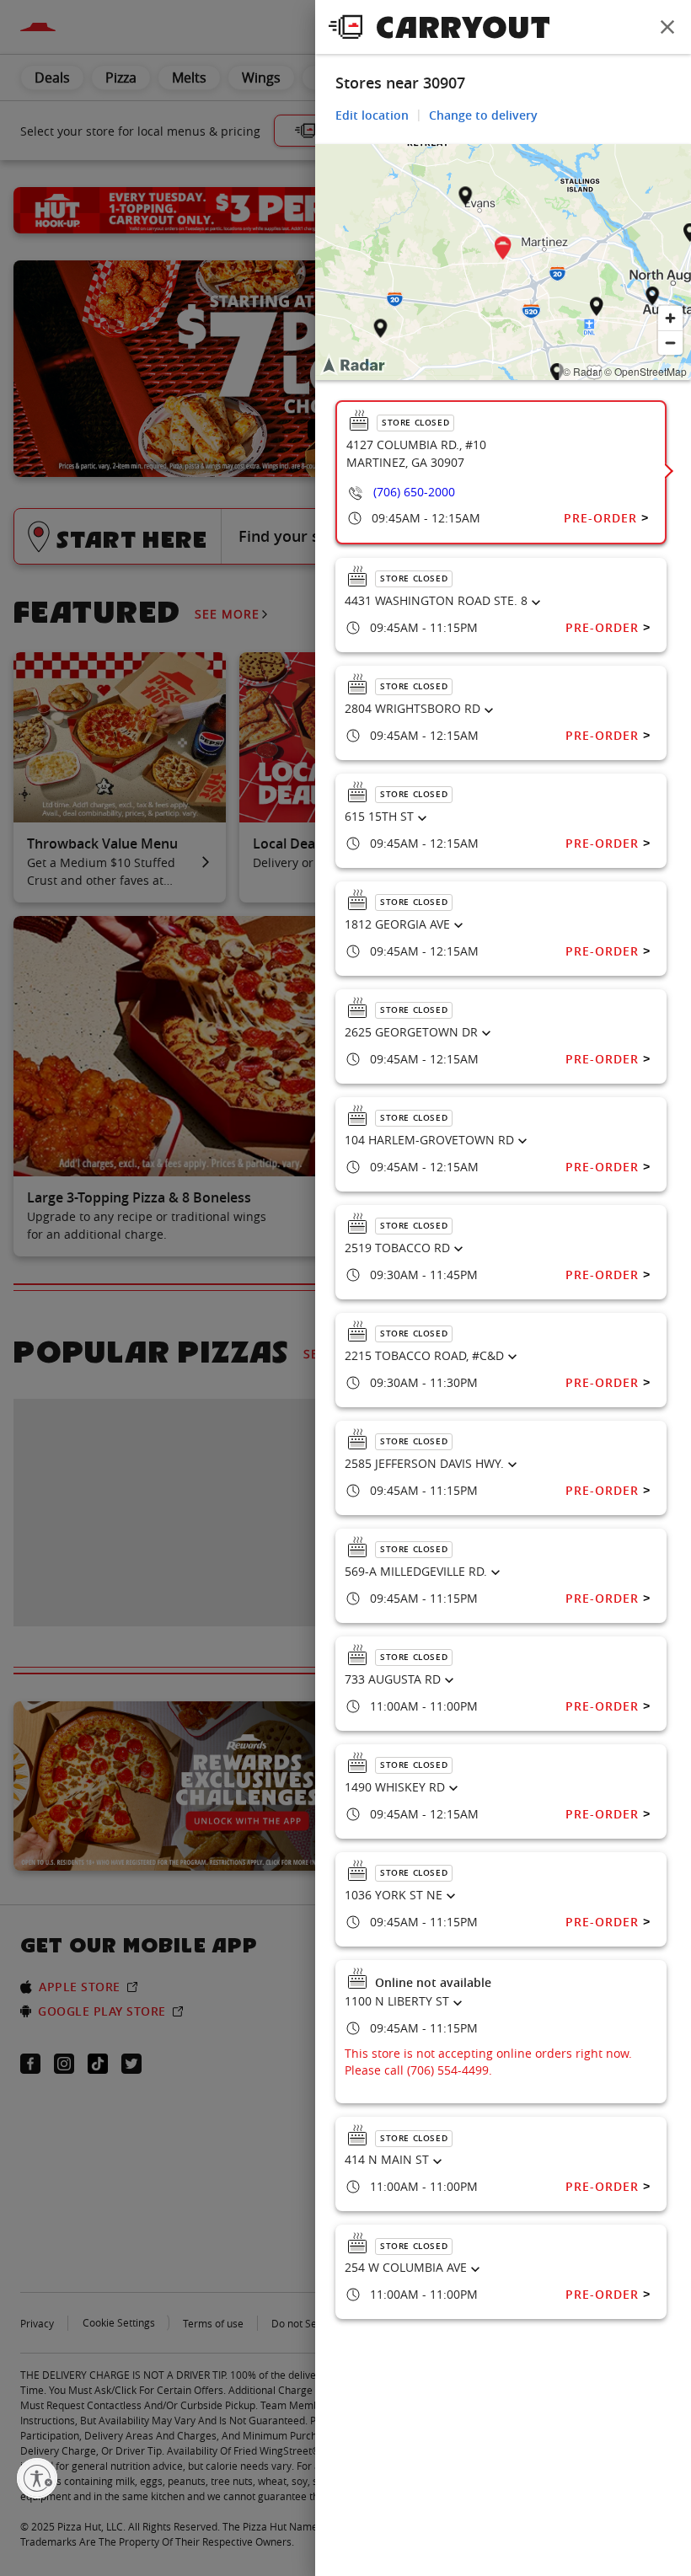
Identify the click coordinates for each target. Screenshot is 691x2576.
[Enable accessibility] (37, 2478)
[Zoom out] (670, 343)
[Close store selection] (667, 27)
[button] (503, 251)
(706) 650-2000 (414, 492)
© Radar (582, 371)
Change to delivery (483, 115)
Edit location (372, 115)
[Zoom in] (670, 318)
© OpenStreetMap (645, 371)
